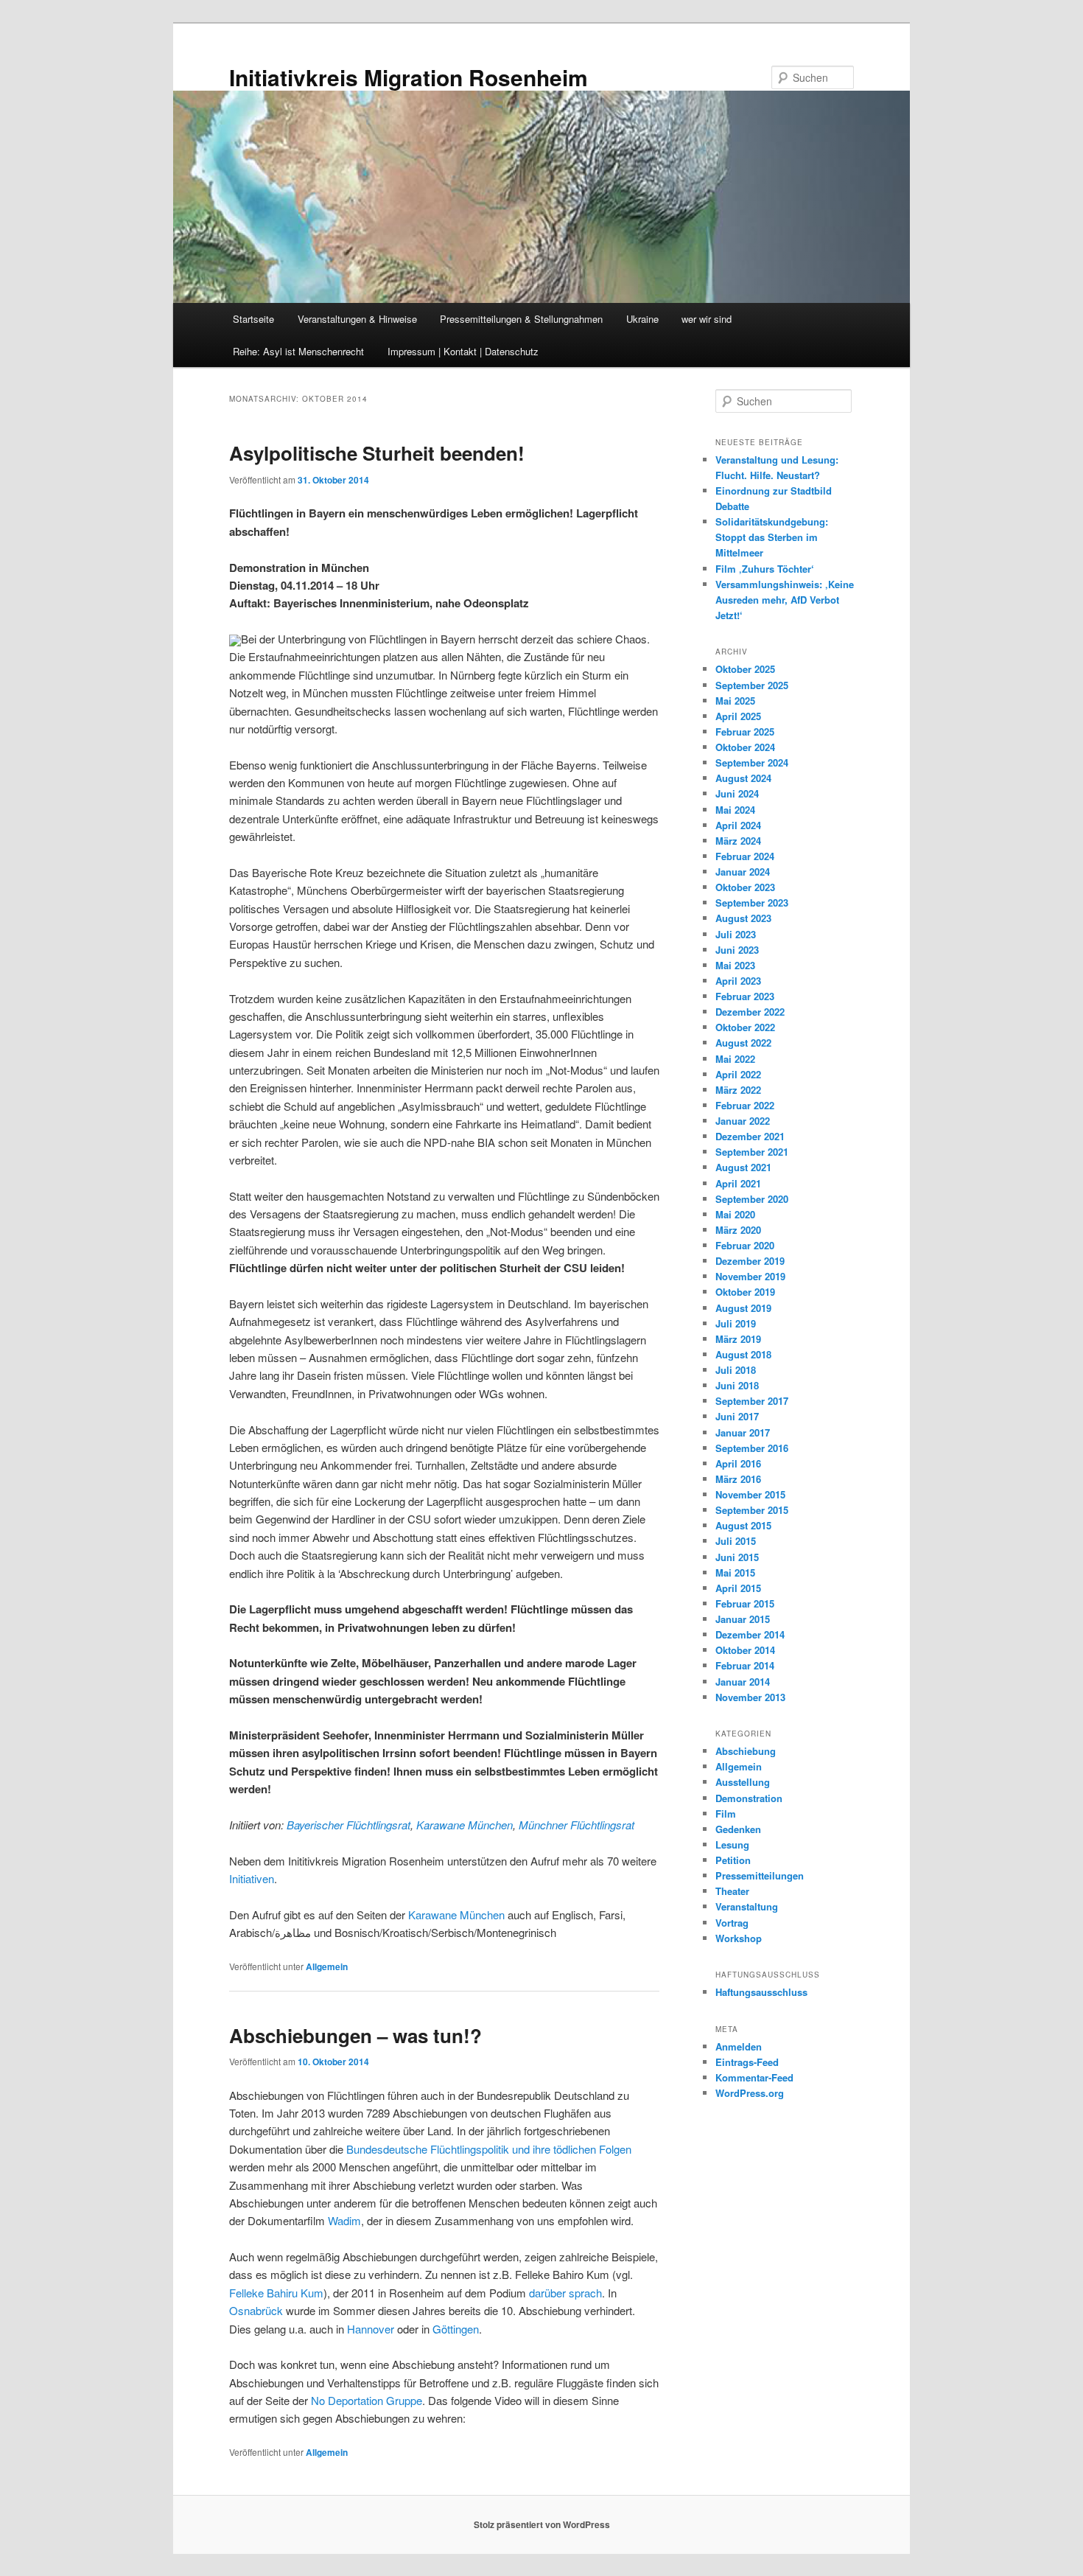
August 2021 (743, 1167)
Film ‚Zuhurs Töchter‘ (765, 569)
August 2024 (743, 778)
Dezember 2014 (750, 1634)
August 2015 (743, 1525)
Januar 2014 (743, 1682)
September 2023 (752, 903)
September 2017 (752, 1401)
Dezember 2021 (750, 1136)
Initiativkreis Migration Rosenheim (409, 77)
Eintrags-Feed (747, 2062)
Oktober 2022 (745, 1027)
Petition (733, 1860)
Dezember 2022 (750, 1012)
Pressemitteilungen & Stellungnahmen (521, 319)
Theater (732, 1891)
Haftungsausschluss (761, 1992)
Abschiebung (746, 1751)
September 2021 (752, 1152)
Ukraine (642, 319)
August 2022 (743, 1043)
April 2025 (738, 716)
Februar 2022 (745, 1105)
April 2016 (738, 1463)
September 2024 (752, 762)
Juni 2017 (737, 1416)
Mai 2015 (735, 1573)
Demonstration (749, 1798)
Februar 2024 (745, 856)
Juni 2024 (737, 793)
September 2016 (752, 1448)
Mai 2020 (735, 1214)
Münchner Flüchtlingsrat (576, 1825)
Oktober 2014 (745, 1650)
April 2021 (738, 1183)
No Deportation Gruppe (367, 2400)
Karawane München (465, 1825)
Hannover (371, 2329)
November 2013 (750, 1697)
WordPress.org (750, 2093)
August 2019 (743, 1308)
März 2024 (738, 841)
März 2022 (738, 1090)
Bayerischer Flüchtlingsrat (348, 1825)
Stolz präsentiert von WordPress (542, 2524)
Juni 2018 (737, 1385)
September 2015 (752, 1510)
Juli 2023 (736, 934)
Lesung (732, 1844)
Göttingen (456, 2329)
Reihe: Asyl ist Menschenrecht (298, 351)
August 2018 (743, 1354)
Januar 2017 (743, 1432)
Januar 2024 (743, 872)
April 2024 (738, 825)
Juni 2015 (737, 1557)
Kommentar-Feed (754, 2077)
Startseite (253, 319)
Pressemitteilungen (760, 1875)
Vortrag (732, 1923)
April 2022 (738, 1074)
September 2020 (752, 1199)
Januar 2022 (743, 1121)
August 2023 (743, 918)
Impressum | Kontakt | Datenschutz (463, 351)
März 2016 (738, 1479)
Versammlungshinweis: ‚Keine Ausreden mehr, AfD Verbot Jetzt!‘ (785, 600)
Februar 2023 (745, 996)
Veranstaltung (747, 1906)
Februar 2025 (745, 732)
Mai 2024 (735, 810)
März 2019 (738, 1339)
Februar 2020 (745, 1245)
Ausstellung (743, 1782)
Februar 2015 (745, 1603)
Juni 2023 (737, 950)
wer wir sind (707, 319)
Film (726, 1814)
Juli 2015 (736, 1541)
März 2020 (738, 1230)
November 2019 (750, 1276)
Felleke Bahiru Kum (276, 2293)
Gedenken (738, 1829)
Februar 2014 (745, 1665)
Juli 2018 (736, 1370)
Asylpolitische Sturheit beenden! (377, 453)
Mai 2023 (735, 965)
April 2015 (738, 1588)
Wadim (344, 2220)
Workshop (739, 1938)
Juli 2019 (736, 1323)
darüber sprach (565, 2293)
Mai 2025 (735, 701)
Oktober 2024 (745, 747)
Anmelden (739, 2046)
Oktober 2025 (745, 669)
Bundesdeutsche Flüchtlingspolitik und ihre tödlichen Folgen (489, 2149)
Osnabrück (256, 2310)
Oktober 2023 (745, 887)
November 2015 (750, 1494)
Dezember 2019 (750, 1261)
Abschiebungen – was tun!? (355, 2035)
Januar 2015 (743, 1619)
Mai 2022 (735, 1059)
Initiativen (252, 1878)
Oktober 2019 (745, 1292)
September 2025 (752, 685)
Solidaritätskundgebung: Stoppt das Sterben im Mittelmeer (772, 537)
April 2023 (738, 981)
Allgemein (327, 1966)
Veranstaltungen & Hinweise (357, 319)
